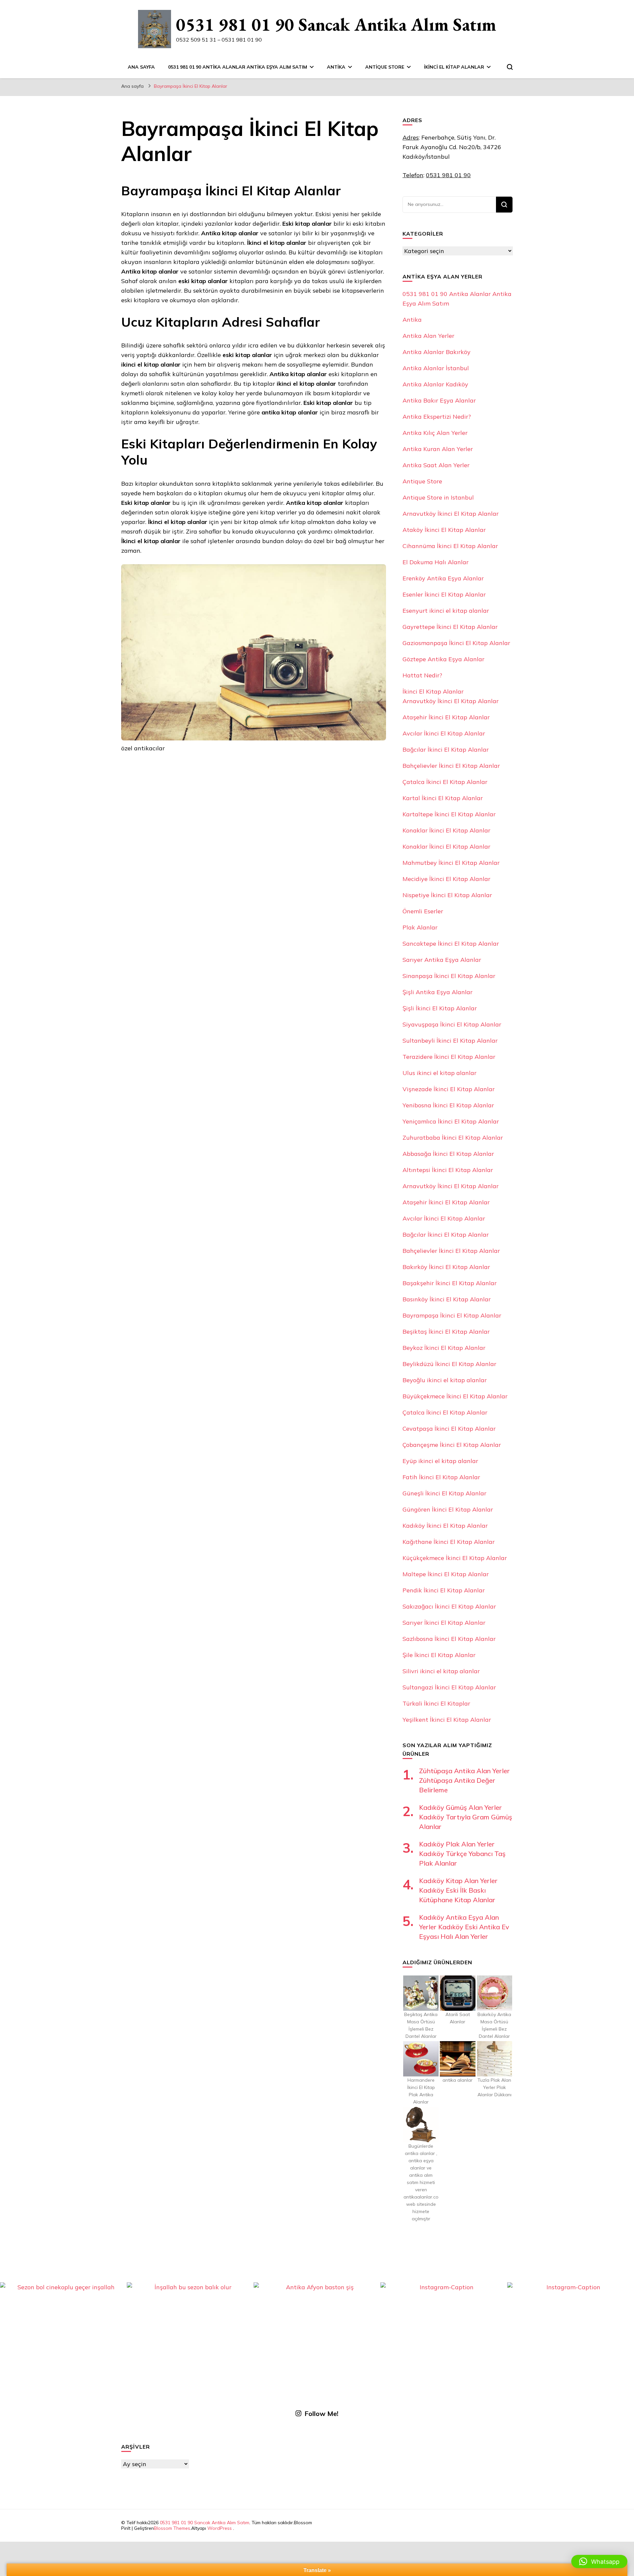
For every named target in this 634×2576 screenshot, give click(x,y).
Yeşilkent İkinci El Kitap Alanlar (447, 1720)
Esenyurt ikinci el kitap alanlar (446, 611)
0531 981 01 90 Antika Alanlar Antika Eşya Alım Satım (238, 67)
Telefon (413, 175)
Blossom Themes (172, 2528)
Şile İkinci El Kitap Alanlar (439, 1655)
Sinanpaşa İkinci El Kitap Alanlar (449, 976)
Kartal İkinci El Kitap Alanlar (443, 798)
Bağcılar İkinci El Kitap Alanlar (446, 750)
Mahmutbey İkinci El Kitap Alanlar (451, 863)
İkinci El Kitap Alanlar (454, 67)
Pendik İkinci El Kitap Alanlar (444, 1590)
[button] (599, 2561)
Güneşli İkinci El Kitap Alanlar (444, 1493)
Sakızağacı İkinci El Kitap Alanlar (449, 1606)
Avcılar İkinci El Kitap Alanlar (444, 733)
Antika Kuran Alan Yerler (438, 449)
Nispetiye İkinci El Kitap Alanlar (447, 895)
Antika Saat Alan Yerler (436, 465)
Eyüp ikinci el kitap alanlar (440, 1461)
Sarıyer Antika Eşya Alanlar (442, 960)
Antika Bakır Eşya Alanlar (439, 400)
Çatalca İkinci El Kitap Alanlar (445, 782)
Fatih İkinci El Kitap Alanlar (441, 1477)
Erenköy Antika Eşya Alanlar (443, 578)
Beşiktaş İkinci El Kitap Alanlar (446, 1332)
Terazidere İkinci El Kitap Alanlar (449, 1057)
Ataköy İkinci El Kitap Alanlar (444, 530)
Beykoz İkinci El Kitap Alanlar (444, 1348)
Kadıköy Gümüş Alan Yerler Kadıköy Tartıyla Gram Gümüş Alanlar (466, 1817)
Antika (336, 67)
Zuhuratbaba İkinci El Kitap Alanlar (453, 1138)
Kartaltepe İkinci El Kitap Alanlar (449, 814)
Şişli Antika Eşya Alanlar (438, 992)
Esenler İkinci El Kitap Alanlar (444, 594)
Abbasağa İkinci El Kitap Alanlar (448, 1154)
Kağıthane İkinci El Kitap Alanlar (449, 1542)
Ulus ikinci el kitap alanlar (440, 1073)
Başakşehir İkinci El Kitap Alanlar (450, 1283)
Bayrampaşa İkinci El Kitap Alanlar (452, 1315)
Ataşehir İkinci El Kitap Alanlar (446, 717)
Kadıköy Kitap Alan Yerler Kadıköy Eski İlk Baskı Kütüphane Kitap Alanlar (458, 1890)
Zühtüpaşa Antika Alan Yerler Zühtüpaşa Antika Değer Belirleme (464, 1780)
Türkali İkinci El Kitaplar (436, 1703)
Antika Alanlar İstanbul (436, 368)
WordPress (220, 2528)
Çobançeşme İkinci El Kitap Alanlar (452, 1445)
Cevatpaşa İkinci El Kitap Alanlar (449, 1429)
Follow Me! (321, 2413)
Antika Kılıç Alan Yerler (435, 433)
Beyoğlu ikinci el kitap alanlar (445, 1380)
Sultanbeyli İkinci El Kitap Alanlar (450, 1041)
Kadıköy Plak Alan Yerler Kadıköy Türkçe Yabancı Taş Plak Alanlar (462, 1854)
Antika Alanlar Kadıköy (435, 384)
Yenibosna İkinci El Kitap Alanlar (448, 1105)
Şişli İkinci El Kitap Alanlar (440, 1008)
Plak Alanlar (420, 927)
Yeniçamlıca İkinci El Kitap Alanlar (451, 1121)
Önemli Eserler (423, 911)
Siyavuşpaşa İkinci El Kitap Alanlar (452, 1024)
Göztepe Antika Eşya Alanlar (443, 659)
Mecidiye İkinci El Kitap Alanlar (446, 879)
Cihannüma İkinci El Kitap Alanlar (450, 546)
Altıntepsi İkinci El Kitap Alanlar (448, 1170)
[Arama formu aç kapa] (510, 67)
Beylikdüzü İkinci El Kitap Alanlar (449, 1364)
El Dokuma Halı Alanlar (436, 562)
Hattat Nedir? (422, 675)
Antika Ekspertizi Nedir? (437, 417)
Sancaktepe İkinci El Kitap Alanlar (451, 944)
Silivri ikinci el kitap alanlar (441, 1671)
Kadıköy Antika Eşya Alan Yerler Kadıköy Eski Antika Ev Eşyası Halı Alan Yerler (464, 1927)
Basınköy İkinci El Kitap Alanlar (447, 1299)
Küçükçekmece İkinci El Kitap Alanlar (455, 1558)
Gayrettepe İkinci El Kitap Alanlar (450, 627)
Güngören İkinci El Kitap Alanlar (448, 1509)
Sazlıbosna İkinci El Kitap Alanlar (449, 1639)
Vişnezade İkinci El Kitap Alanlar (449, 1089)
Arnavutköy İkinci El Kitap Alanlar (451, 514)
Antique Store (385, 67)
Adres (411, 137)
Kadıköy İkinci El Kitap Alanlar (445, 1526)
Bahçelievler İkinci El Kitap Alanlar (451, 766)
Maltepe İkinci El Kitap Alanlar (446, 1574)
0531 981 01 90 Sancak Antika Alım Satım (336, 24)
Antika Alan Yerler (428, 336)
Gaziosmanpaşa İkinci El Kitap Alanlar (456, 643)
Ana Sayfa (141, 67)
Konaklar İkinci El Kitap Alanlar (446, 830)
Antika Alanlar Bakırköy (437, 352)
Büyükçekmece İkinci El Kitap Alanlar (455, 1396)
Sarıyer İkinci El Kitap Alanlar (444, 1623)
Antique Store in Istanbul (438, 497)
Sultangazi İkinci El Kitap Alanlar (449, 1687)
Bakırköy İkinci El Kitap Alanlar (446, 1267)
